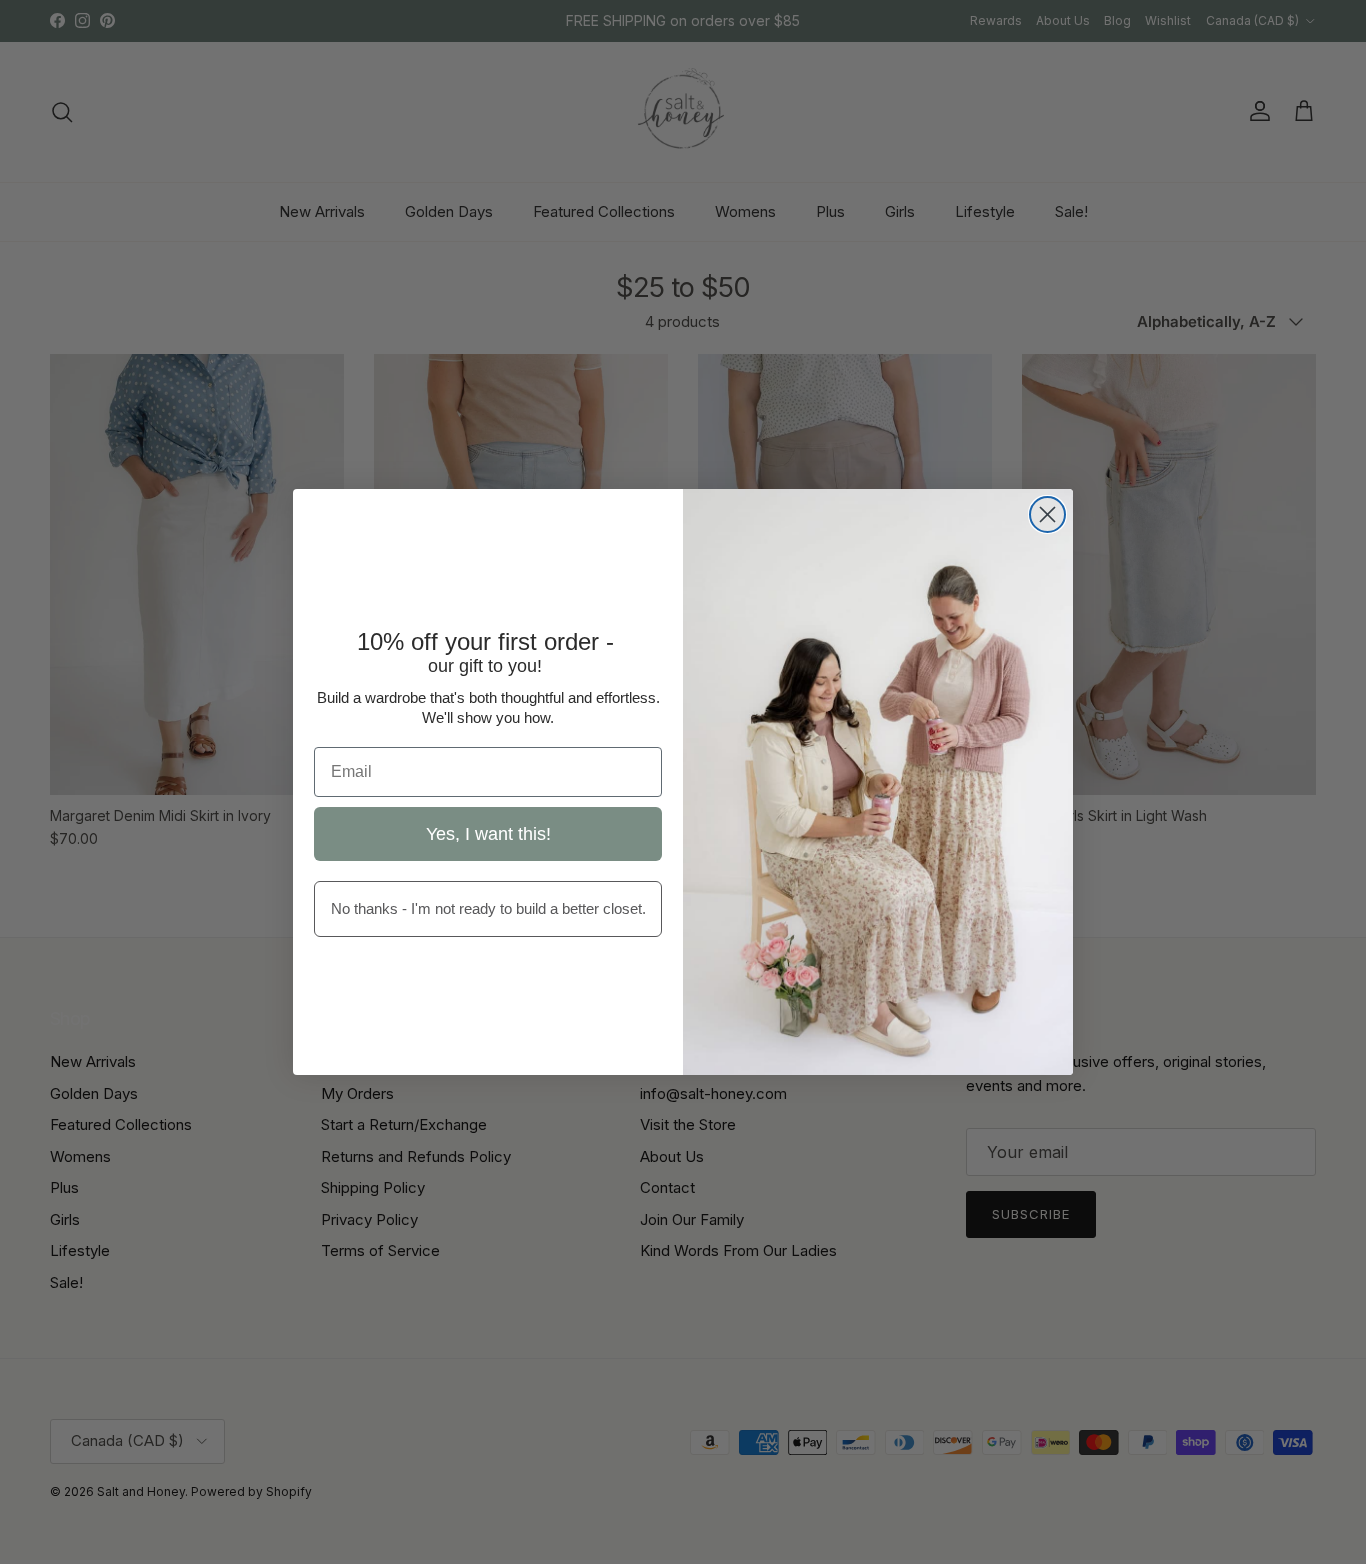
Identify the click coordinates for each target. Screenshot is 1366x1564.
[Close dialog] (1047, 514)
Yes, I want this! (488, 834)
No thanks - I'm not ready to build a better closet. (488, 908)
